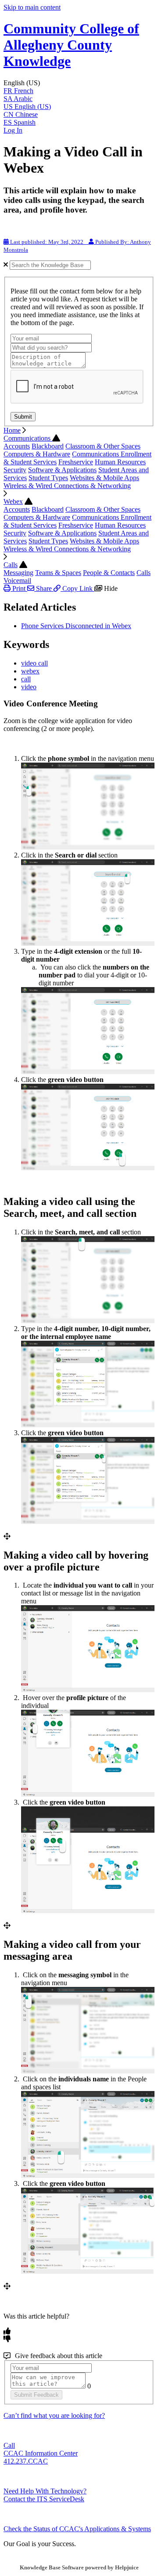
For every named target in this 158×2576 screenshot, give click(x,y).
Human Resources (120, 462)
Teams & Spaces (58, 573)
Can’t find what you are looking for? (54, 2415)
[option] (79, 91)
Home (12, 430)
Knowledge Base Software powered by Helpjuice (79, 2567)
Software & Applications (62, 470)
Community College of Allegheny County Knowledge (71, 45)
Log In (13, 130)
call (26, 679)
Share (44, 588)
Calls (11, 565)
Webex (13, 501)
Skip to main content (32, 7)
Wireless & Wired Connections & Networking (67, 486)
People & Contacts (109, 573)
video (29, 687)
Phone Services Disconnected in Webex (76, 626)
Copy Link (77, 588)
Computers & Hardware (37, 454)
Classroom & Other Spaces (103, 446)
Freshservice (76, 462)
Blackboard (48, 446)
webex (30, 671)
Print (19, 588)
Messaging (18, 573)
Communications (28, 438)
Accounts (17, 446)
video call (34, 663)
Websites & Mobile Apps (104, 478)
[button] (79, 83)
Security (15, 470)
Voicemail (17, 581)
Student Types (48, 478)
